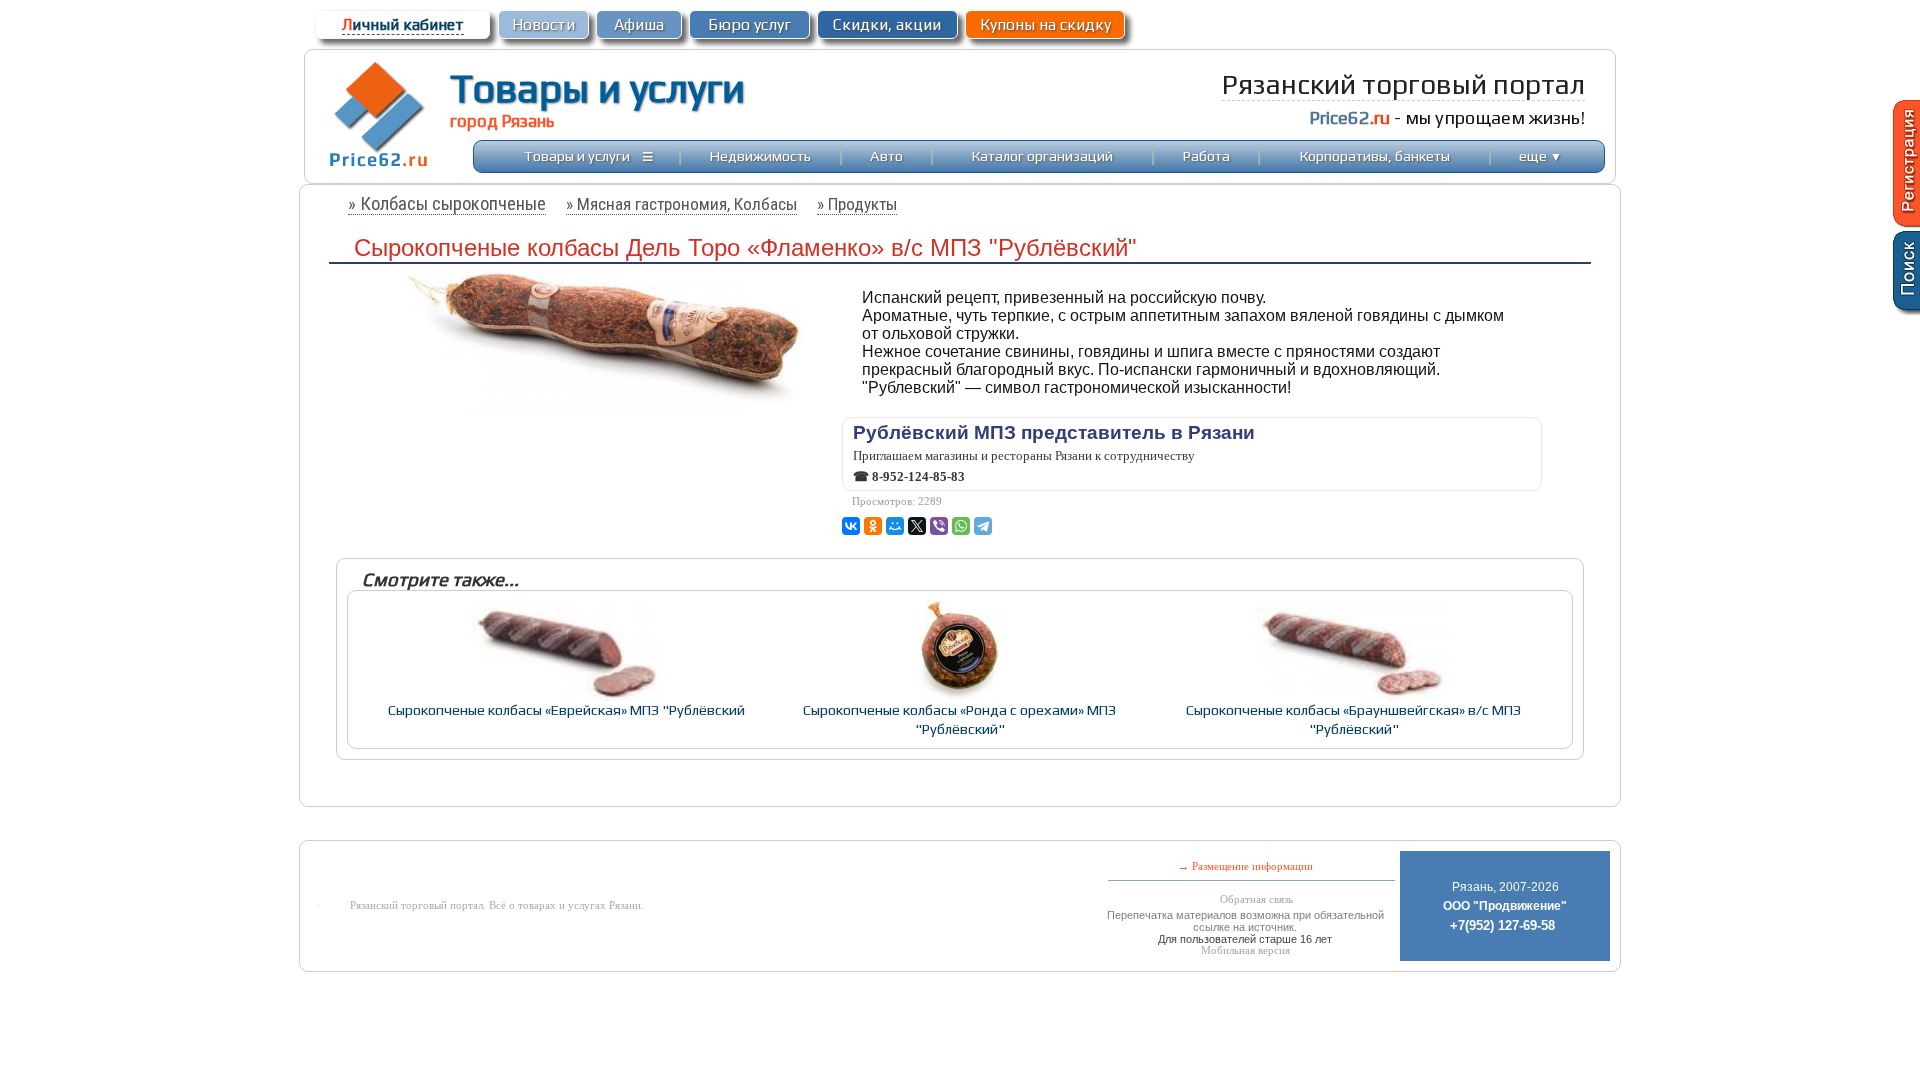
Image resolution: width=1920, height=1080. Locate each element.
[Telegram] (983, 526)
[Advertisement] (798, 825)
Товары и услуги (597, 88)
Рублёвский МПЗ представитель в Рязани (1054, 432)
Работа (1206, 155)
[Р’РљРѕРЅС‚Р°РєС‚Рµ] (851, 526)
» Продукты (857, 204)
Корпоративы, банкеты (1375, 155)
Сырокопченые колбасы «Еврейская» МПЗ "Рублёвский (566, 709)
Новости (543, 24)
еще (1540, 155)
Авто (886, 155)
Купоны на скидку (1045, 24)
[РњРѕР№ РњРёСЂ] (895, 526)
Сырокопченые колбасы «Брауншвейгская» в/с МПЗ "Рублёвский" (1353, 719)
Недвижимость (760, 155)
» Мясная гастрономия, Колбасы (681, 204)
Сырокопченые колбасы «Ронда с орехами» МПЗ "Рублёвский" (959, 719)
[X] (917, 526)
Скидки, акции (887, 24)
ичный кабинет (403, 24)
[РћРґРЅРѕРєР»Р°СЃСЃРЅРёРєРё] (873, 526)
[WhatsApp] (961, 526)
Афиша (639, 24)
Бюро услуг (749, 24)
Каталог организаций (1042, 155)
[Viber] (939, 526)
